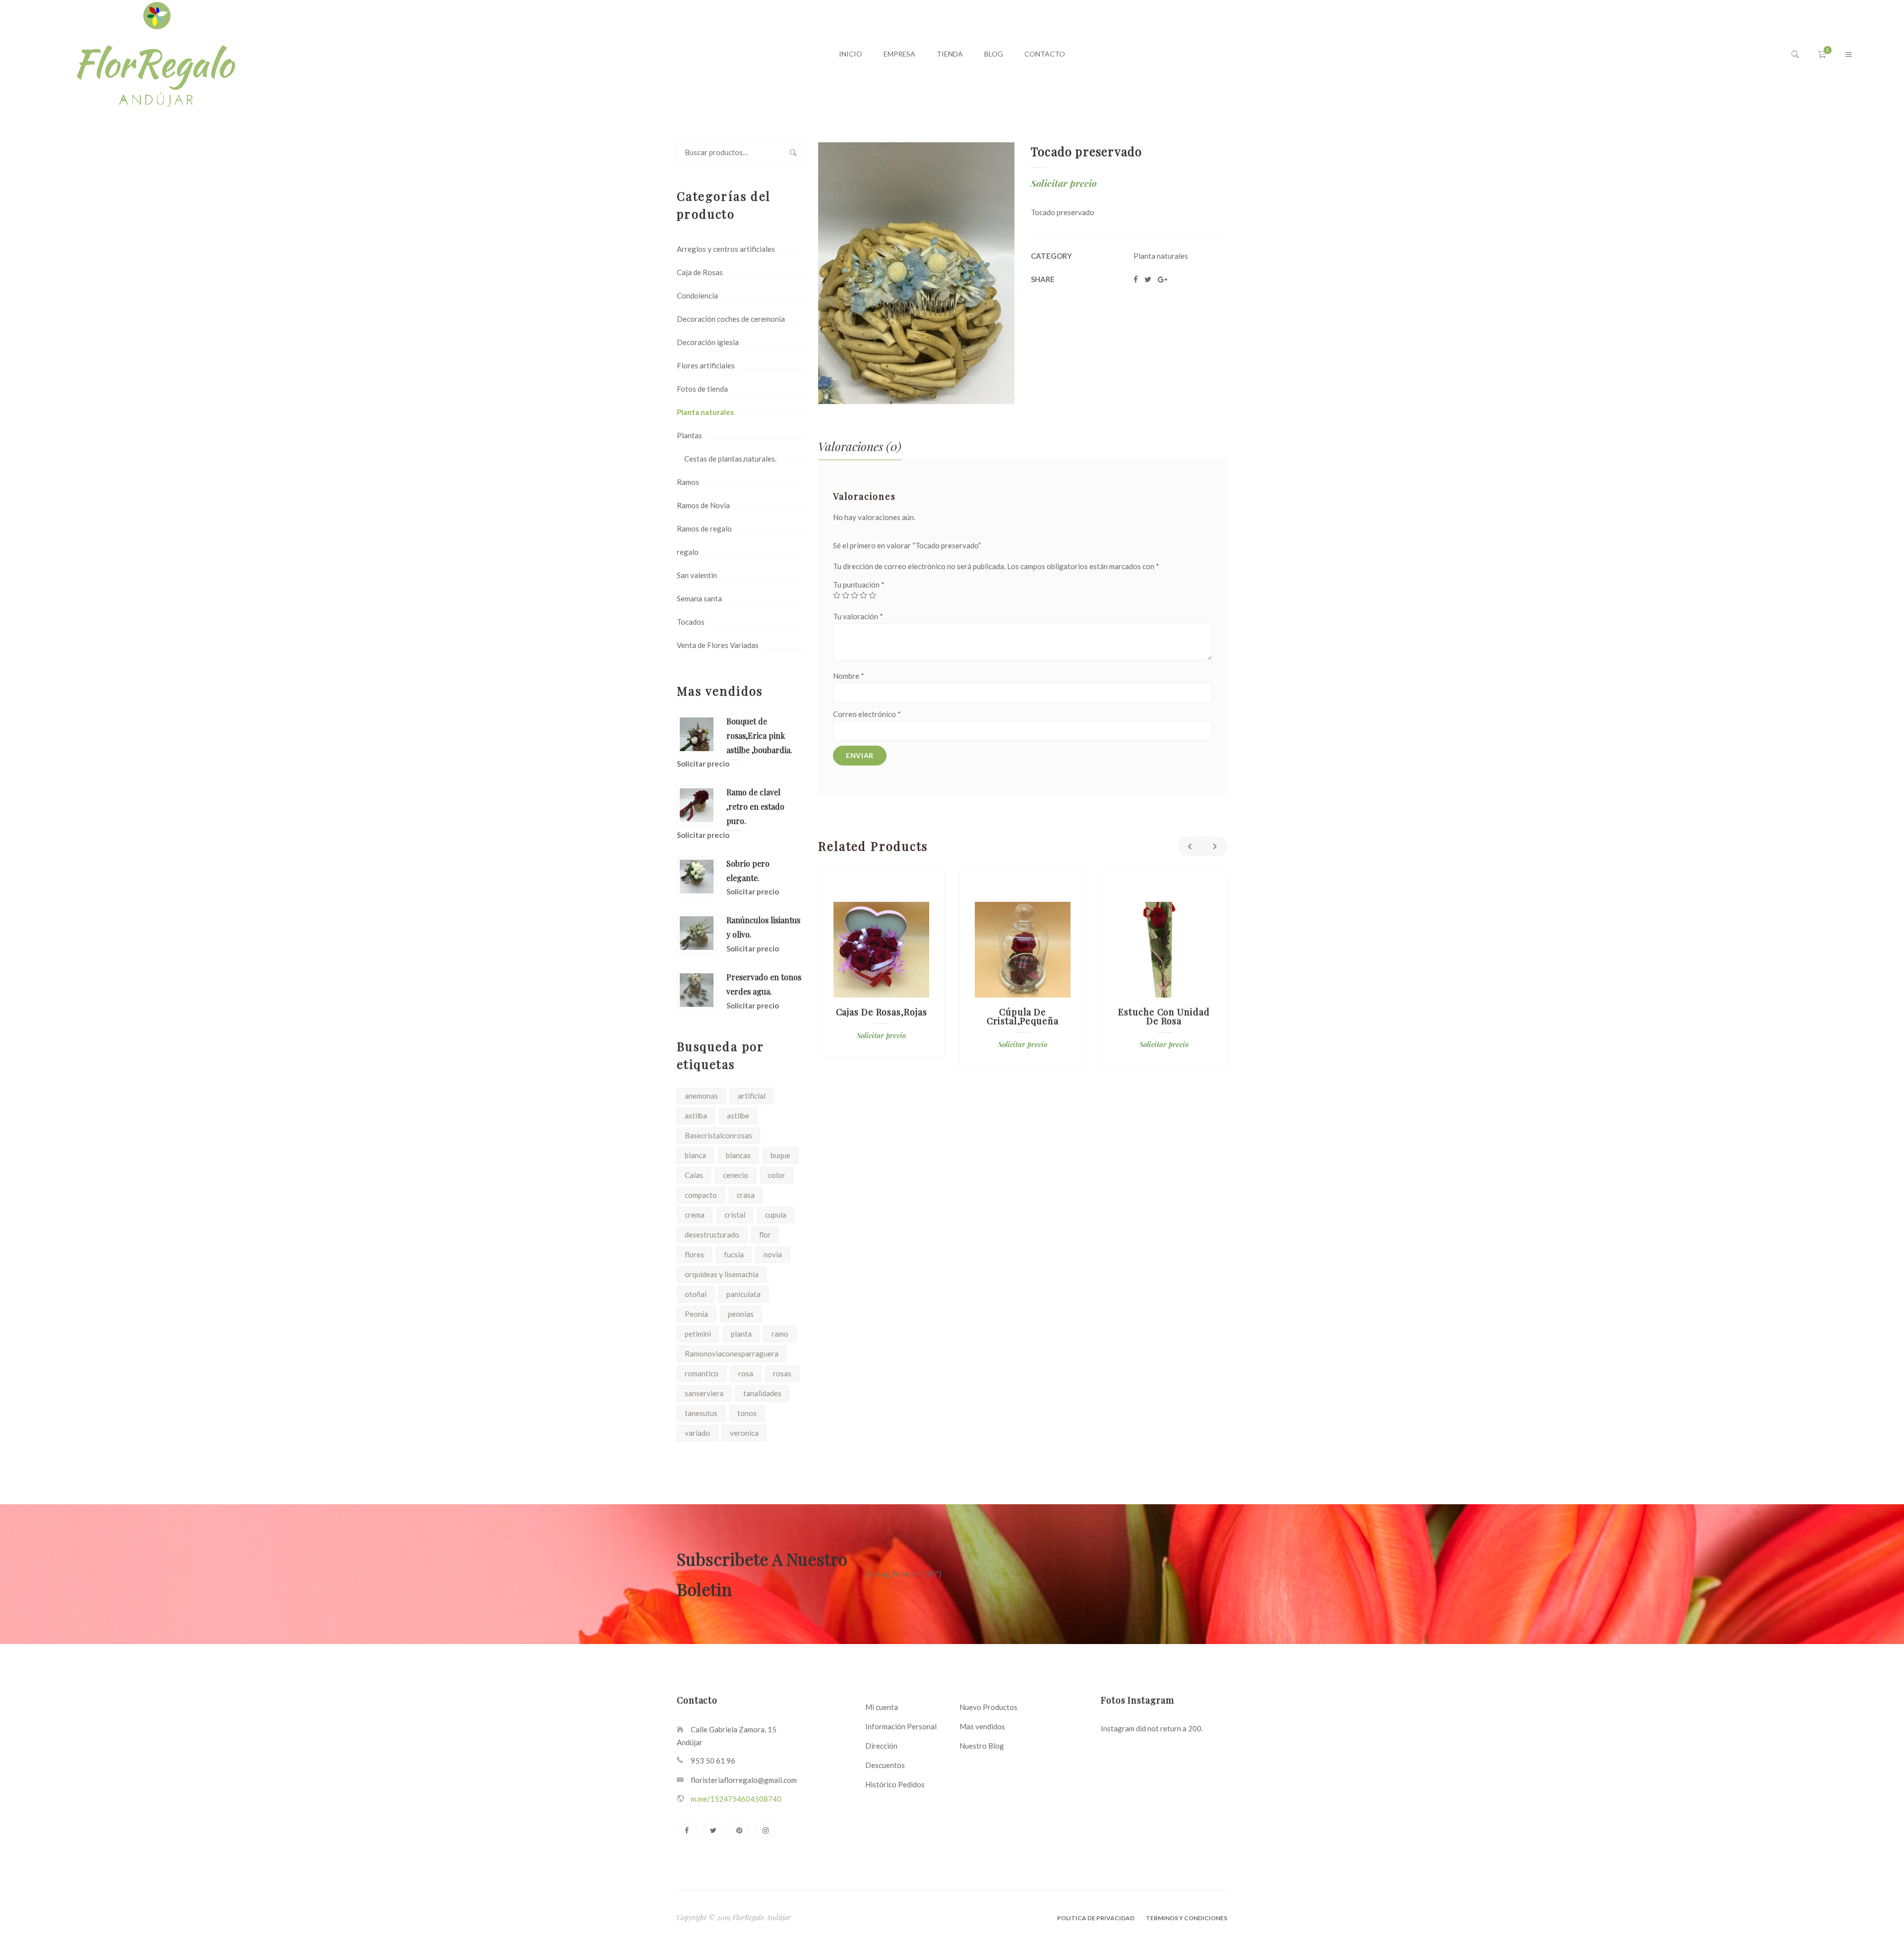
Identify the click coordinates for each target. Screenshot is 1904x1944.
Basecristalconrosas (718, 1135)
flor (765, 1235)
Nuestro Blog (982, 1746)
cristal (735, 1215)
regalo (688, 552)
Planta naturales (705, 412)
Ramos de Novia (703, 505)
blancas (738, 1155)
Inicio (851, 54)
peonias (741, 1314)
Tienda (950, 54)
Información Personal (901, 1726)
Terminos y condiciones (1187, 1918)
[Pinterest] (739, 1830)
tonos (747, 1413)
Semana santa (699, 598)
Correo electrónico (867, 714)
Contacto (1045, 54)
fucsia (734, 1254)
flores (694, 1254)
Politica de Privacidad (1096, 1918)
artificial (752, 1096)
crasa (746, 1195)
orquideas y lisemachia (722, 1274)
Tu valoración (858, 616)
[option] (881, 965)
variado (697, 1433)
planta (741, 1334)
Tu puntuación (859, 585)
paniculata (744, 1294)
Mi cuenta (882, 1707)
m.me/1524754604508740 (736, 1799)
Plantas (689, 435)
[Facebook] (687, 1830)
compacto (701, 1195)
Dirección (881, 1746)
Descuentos (885, 1765)
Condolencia (697, 295)
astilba (696, 1116)
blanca (695, 1155)
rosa (746, 1373)
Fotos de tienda (702, 389)
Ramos (688, 482)
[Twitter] (713, 1830)
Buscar (793, 152)
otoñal (696, 1294)
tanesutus (701, 1413)
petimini (698, 1334)
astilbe (738, 1116)
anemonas (701, 1096)
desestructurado (712, 1235)
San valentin (697, 575)
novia (773, 1254)
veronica (744, 1433)
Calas (694, 1175)
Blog (994, 54)
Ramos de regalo (704, 529)
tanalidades (762, 1393)
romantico (702, 1373)
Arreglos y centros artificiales (726, 249)
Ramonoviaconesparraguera (732, 1354)
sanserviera (704, 1393)
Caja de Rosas (700, 272)
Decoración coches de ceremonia (731, 319)
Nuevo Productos (988, 1707)
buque (780, 1155)
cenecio (736, 1175)
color (777, 1175)
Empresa (899, 54)
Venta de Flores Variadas (718, 645)
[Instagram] (766, 1830)
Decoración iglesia (708, 342)
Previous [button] (1190, 846)
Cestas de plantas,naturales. (730, 459)
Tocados (691, 622)
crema (695, 1215)
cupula (776, 1215)
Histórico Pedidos (895, 1784)
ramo (780, 1334)
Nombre (849, 676)
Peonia (696, 1314)
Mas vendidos (982, 1726)
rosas (782, 1373)
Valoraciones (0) (860, 446)
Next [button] (1215, 846)
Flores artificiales (706, 365)
